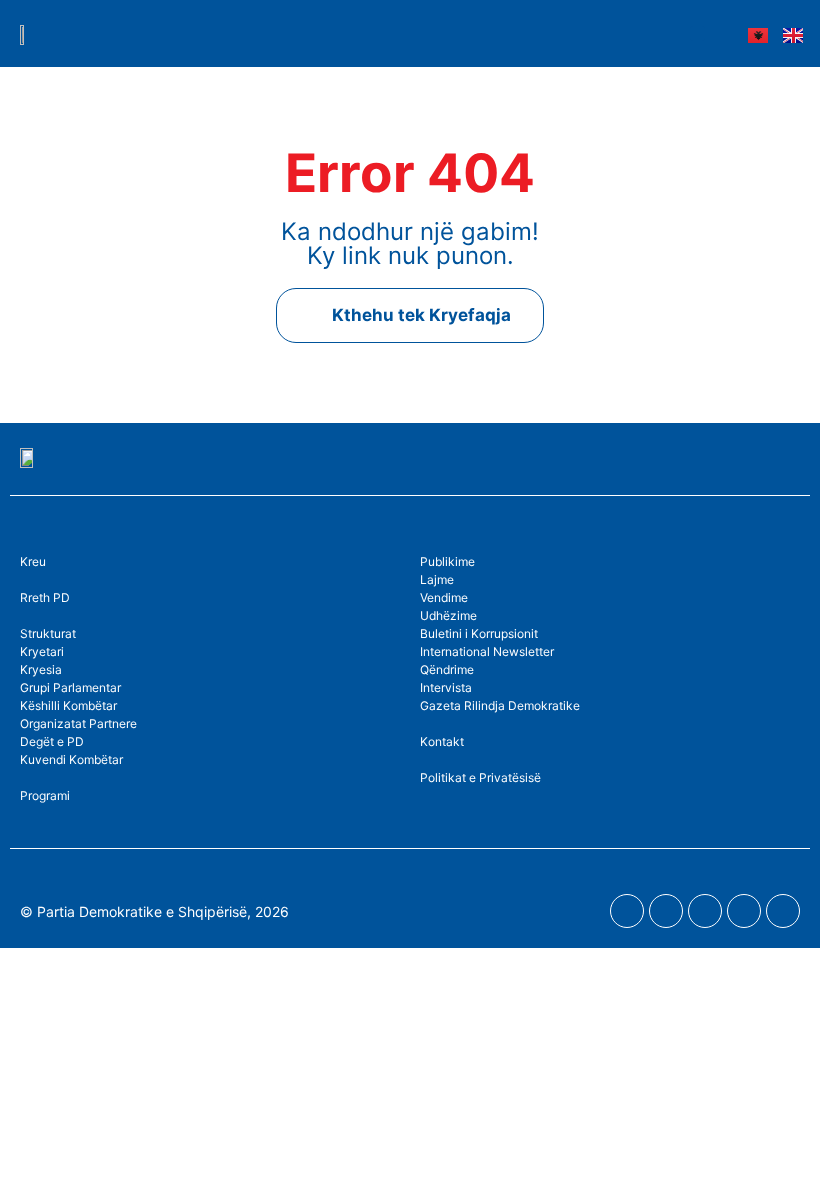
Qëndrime (447, 669)
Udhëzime (448, 615)
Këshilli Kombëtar (68, 705)
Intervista (446, 687)
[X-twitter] (744, 911)
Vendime (444, 597)
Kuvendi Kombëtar (71, 759)
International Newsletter (487, 651)
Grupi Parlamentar (70, 687)
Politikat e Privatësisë (480, 777)
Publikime (447, 561)
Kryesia (41, 669)
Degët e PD (52, 741)
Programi (45, 795)
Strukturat (48, 633)
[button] (697, 33)
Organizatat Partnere (78, 723)
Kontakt (442, 741)
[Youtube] (666, 911)
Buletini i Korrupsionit (479, 633)
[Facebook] (627, 911)
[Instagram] (705, 911)
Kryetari (42, 651)
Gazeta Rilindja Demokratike (500, 705)
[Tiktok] (783, 911)
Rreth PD (45, 597)
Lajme (437, 579)
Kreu (33, 561)
